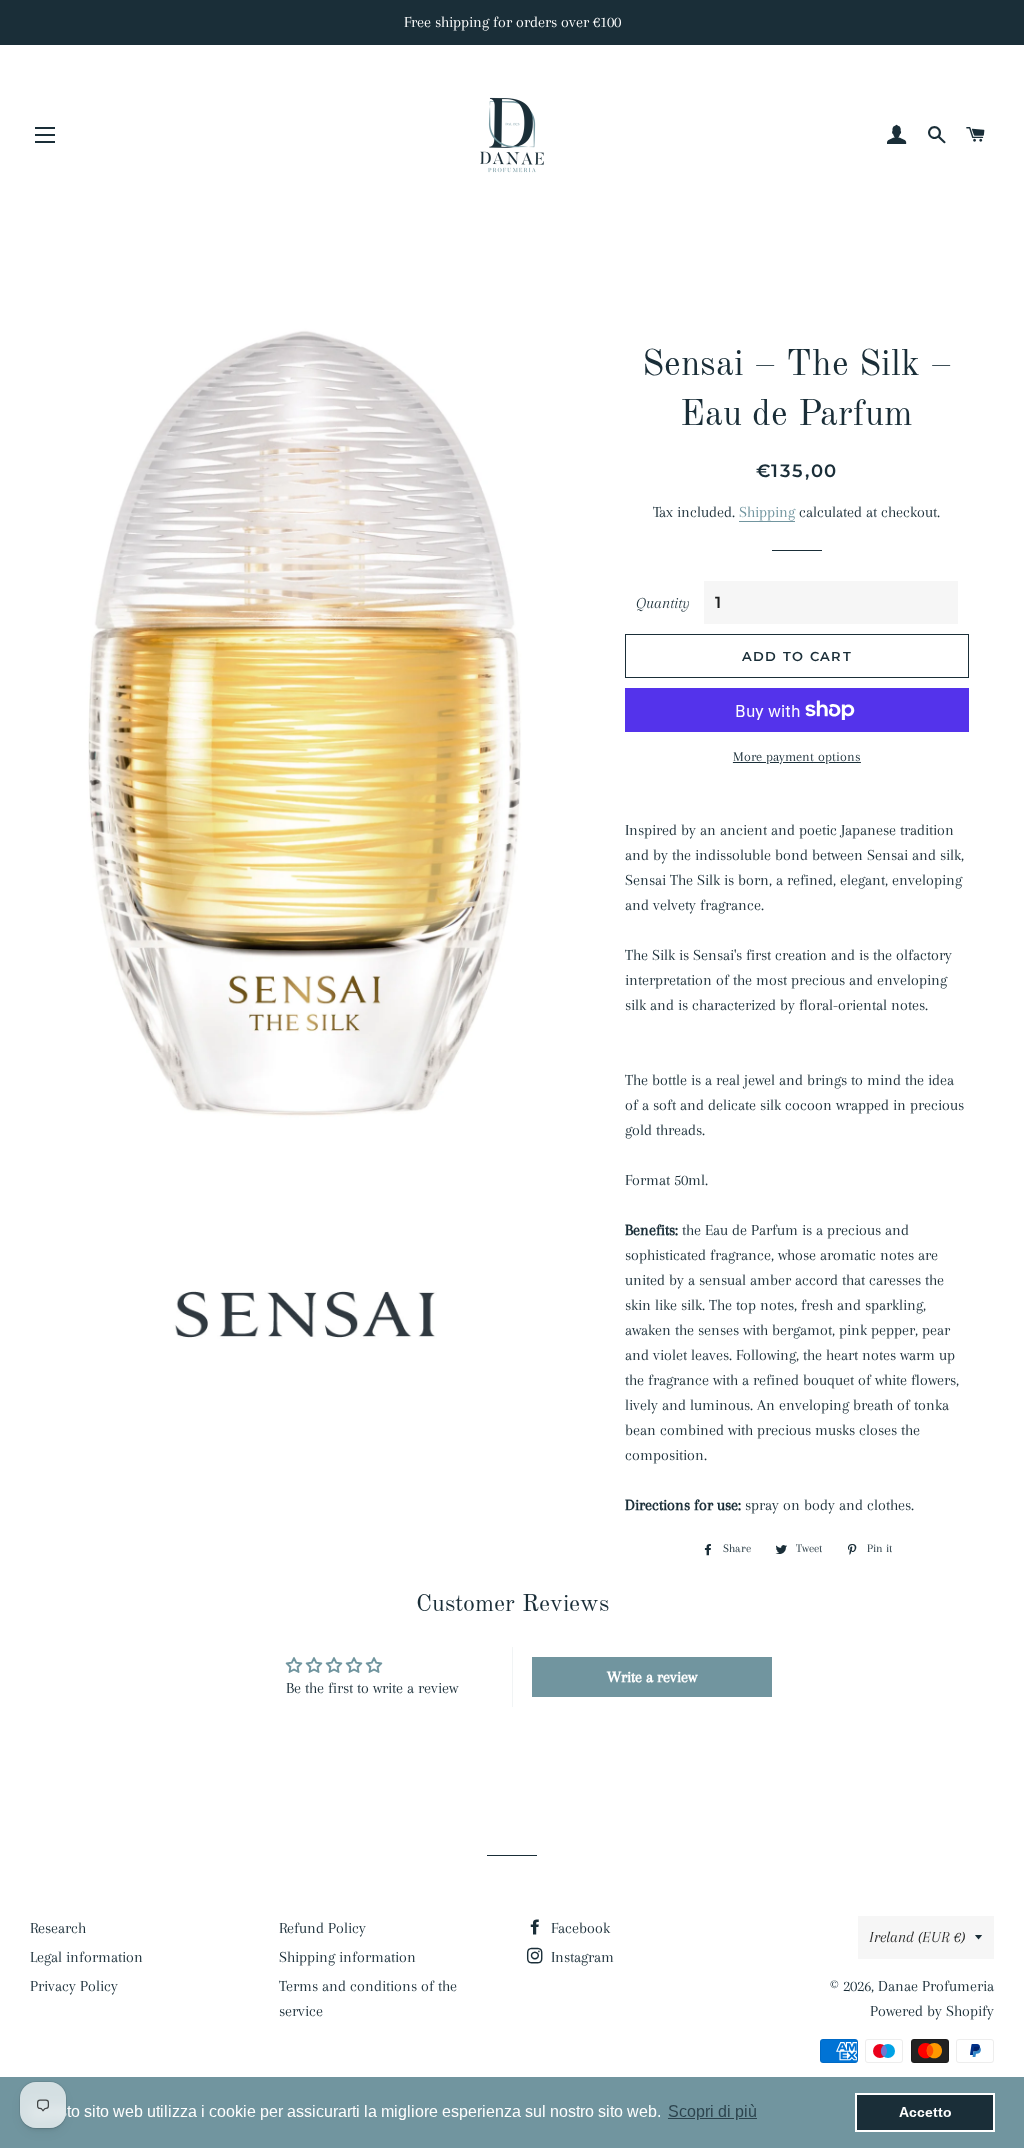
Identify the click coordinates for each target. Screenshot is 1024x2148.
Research (58, 1928)
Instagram (580, 1957)
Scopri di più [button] (712, 2111)
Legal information (86, 1957)
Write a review (652, 1677)
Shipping (767, 512)
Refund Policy (322, 1928)
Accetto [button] (925, 2112)
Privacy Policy (74, 1986)
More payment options (797, 756)
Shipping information (347, 1957)
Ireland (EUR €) (917, 1937)
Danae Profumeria (936, 1986)
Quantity (663, 603)
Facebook (578, 1928)
